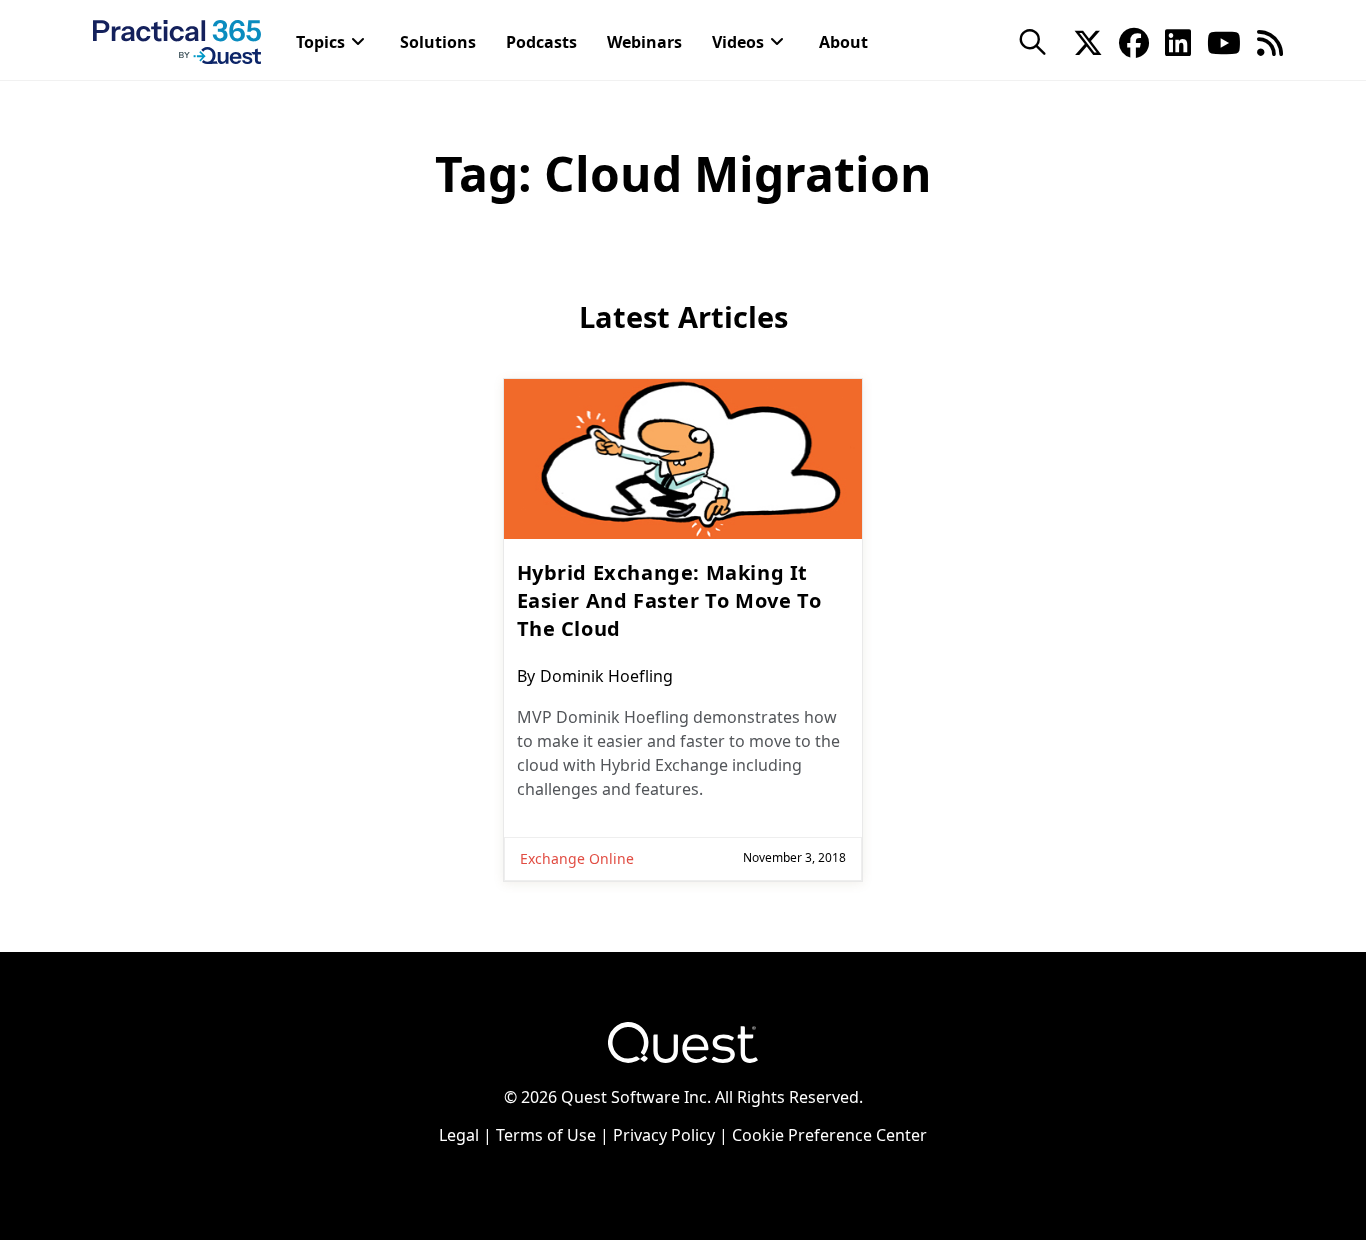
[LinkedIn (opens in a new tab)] (1178, 41)
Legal (459, 1135)
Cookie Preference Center (829, 1135)
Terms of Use (546, 1135)
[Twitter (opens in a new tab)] (1088, 41)
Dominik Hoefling (606, 676)
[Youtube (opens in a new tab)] (1224, 41)
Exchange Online (577, 858)
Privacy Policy (664, 1135)
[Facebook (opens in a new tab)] (1134, 41)
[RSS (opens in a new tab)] (1270, 41)
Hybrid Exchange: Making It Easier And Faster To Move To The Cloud (669, 600)
